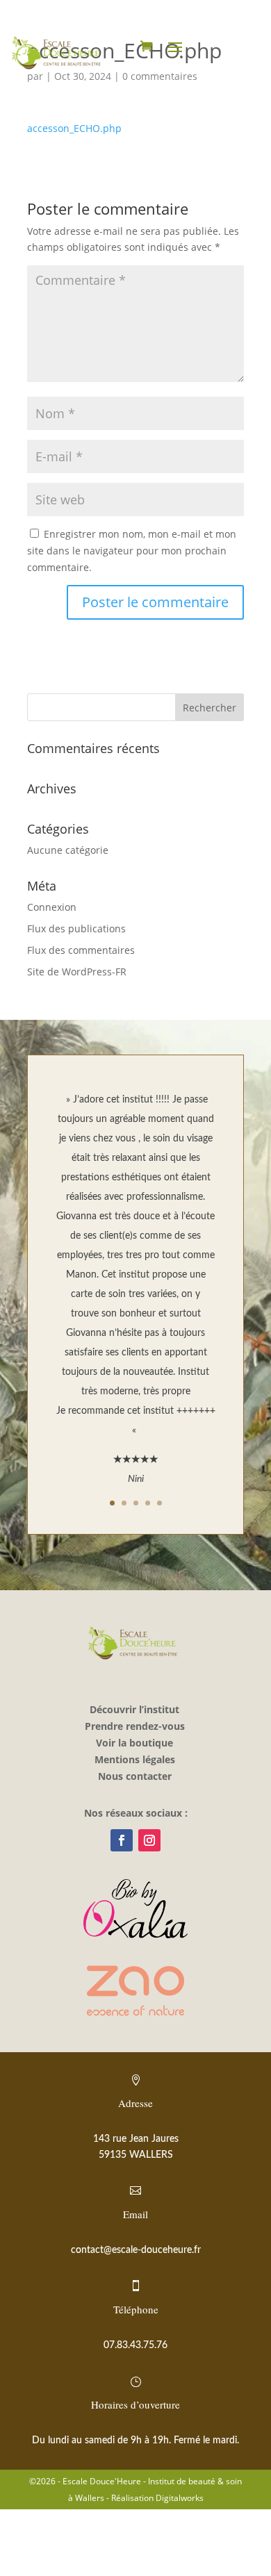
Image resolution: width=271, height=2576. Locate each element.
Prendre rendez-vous (135, 1726)
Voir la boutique (134, 1743)
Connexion (52, 907)
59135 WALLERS (136, 2155)
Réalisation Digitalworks (157, 2498)
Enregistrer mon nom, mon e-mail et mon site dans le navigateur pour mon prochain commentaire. (132, 551)
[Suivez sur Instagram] (149, 1840)
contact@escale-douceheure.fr (136, 2250)
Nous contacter (135, 1776)
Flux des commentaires (81, 950)
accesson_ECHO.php (74, 128)
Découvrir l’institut (134, 1709)
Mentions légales (135, 1759)
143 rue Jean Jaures (136, 2139)
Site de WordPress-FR (77, 972)
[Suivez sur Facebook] (122, 1840)
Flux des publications (76, 928)
